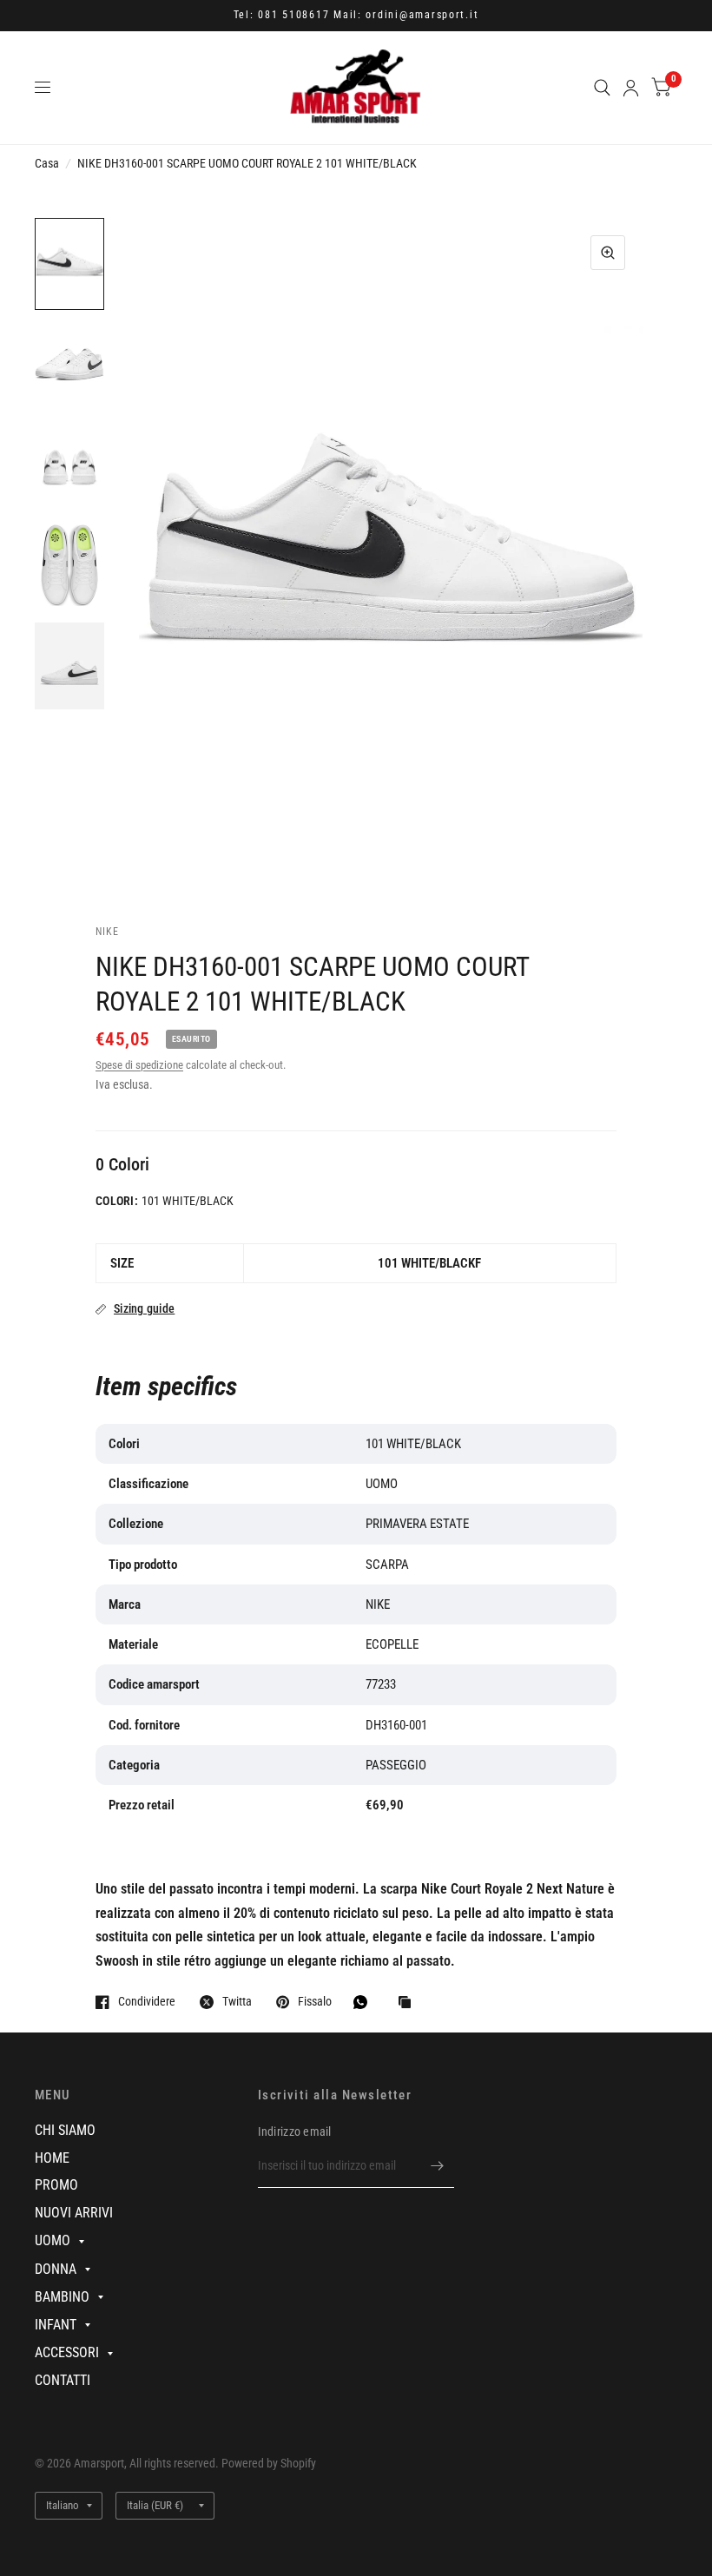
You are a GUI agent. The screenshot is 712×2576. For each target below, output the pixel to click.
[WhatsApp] (365, 2002)
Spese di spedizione (139, 1065)
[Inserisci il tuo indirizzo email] (437, 2165)
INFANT (56, 2325)
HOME (52, 2158)
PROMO (56, 2185)
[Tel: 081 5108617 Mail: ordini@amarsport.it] (356, 16)
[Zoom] (608, 253)
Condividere (147, 2002)
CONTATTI (63, 2380)
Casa (47, 163)
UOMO (53, 2240)
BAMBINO (62, 2297)
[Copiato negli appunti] (409, 2003)
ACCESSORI (67, 2352)
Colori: (117, 1201)
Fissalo (315, 2002)
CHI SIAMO (65, 2130)
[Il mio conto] (631, 88)
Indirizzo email (295, 2131)
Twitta (237, 2002)
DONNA (56, 2269)
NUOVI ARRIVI (74, 2213)
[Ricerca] (602, 88)
